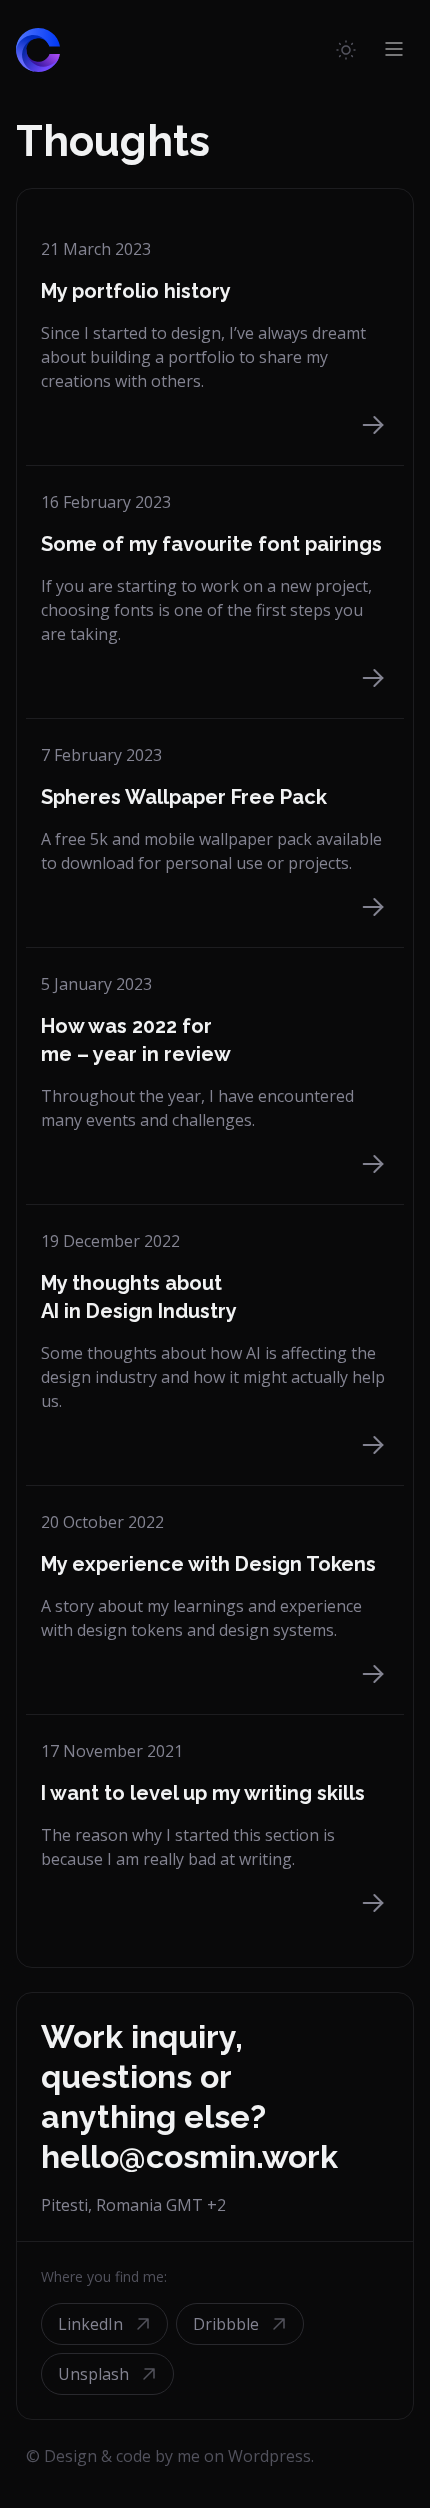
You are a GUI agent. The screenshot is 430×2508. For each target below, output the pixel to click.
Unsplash (93, 2374)
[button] (346, 49)
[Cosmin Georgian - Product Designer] (38, 41)
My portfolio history (136, 291)
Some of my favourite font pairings (211, 544)
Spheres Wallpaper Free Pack (184, 797)
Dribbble (226, 2324)
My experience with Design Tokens (208, 1564)
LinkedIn (90, 2324)
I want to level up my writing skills (203, 1793)
